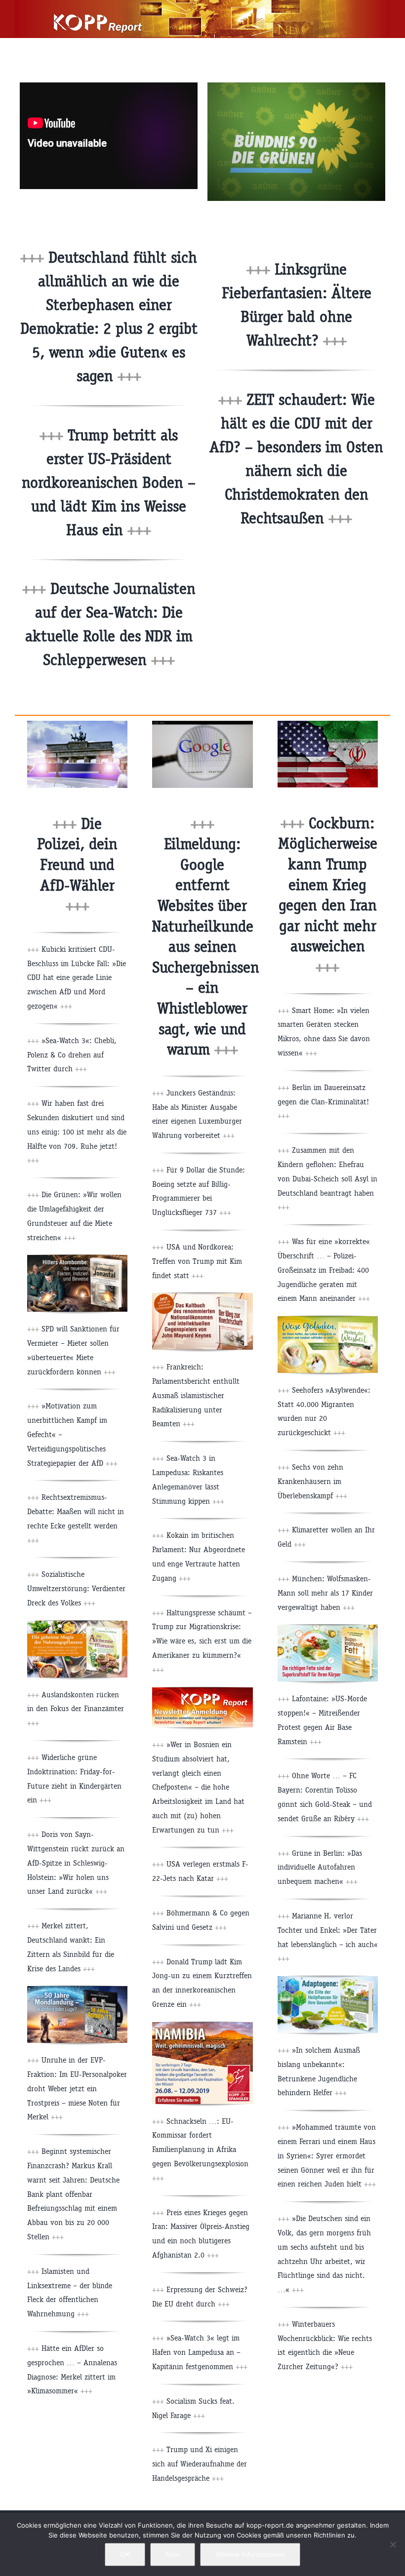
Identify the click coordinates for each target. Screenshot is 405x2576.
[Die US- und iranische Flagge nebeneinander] (328, 724)
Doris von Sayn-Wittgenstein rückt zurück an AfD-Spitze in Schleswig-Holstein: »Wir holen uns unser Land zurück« (76, 1863)
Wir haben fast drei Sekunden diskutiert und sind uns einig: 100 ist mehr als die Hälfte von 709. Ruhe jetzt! (77, 1132)
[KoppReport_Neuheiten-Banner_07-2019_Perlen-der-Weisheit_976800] (328, 1320)
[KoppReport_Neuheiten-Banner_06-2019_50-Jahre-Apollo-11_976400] (77, 1990)
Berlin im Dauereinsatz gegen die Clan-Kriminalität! (323, 1102)
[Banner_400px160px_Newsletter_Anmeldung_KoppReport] (202, 1691)
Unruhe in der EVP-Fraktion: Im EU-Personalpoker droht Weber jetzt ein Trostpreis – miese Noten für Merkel (77, 2088)
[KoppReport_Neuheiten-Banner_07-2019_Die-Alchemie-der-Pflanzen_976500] (77, 1624)
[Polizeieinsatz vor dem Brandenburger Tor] (77, 724)
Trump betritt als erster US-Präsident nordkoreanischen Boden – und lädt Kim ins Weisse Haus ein (109, 483)
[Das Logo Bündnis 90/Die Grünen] (296, 86)
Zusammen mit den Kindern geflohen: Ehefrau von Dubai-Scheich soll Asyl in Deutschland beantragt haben (327, 1178)
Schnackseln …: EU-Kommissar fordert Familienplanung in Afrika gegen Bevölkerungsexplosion (200, 2149)
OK (125, 2554)
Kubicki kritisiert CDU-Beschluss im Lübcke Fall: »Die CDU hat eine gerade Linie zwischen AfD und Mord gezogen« (77, 977)
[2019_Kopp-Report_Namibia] (202, 2026)
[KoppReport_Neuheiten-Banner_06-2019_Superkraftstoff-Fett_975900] (328, 1628)
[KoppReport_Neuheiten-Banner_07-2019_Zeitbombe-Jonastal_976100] (77, 1259)
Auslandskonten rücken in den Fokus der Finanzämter (76, 1709)
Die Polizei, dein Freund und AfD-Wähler (77, 865)
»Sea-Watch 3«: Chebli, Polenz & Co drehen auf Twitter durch (72, 1055)
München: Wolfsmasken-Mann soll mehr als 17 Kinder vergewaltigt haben (325, 1593)
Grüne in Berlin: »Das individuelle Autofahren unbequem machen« (320, 1867)
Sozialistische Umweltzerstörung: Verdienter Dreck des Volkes (76, 1588)
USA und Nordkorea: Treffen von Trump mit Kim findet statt (197, 1261)
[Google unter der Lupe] (202, 724)
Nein (173, 2554)
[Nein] (393, 2544)
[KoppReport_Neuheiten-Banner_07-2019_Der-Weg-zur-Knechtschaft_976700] (202, 1297)
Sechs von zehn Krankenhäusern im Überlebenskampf (312, 1481)
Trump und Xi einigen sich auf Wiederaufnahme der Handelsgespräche (200, 2464)
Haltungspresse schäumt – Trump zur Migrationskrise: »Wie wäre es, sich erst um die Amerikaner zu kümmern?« (202, 1641)
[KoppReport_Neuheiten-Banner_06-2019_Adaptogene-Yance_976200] (328, 1980)
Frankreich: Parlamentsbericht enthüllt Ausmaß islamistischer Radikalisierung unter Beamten (196, 1395)
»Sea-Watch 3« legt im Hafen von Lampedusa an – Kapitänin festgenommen (200, 2352)
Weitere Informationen (250, 2554)
